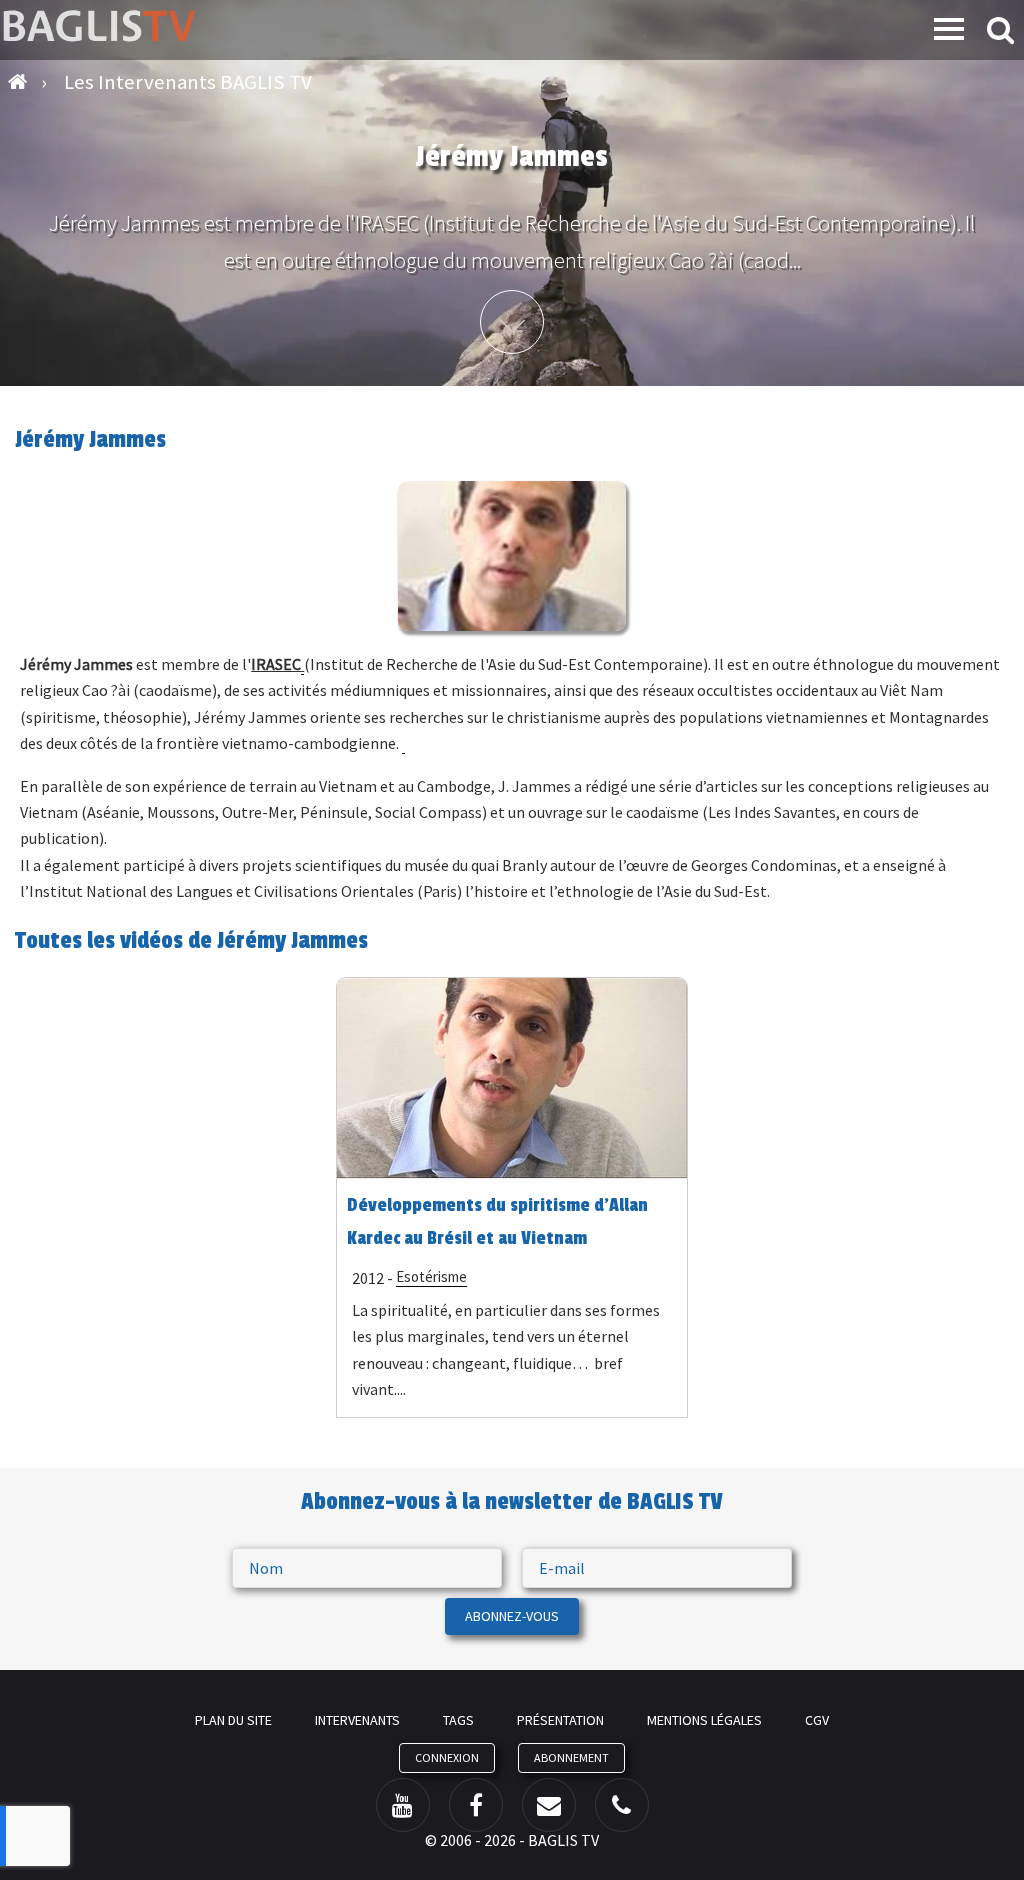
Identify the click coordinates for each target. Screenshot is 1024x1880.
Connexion (447, 1757)
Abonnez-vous (512, 1616)
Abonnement (571, 1757)
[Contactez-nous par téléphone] (622, 1805)
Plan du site (233, 1720)
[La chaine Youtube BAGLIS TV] (403, 1805)
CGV (817, 1720)
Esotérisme (431, 1276)
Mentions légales (704, 1720)
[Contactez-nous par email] (549, 1805)
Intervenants (357, 1720)
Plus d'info (512, 322)
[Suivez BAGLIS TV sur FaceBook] (476, 1805)
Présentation (560, 1720)
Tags (458, 1720)
